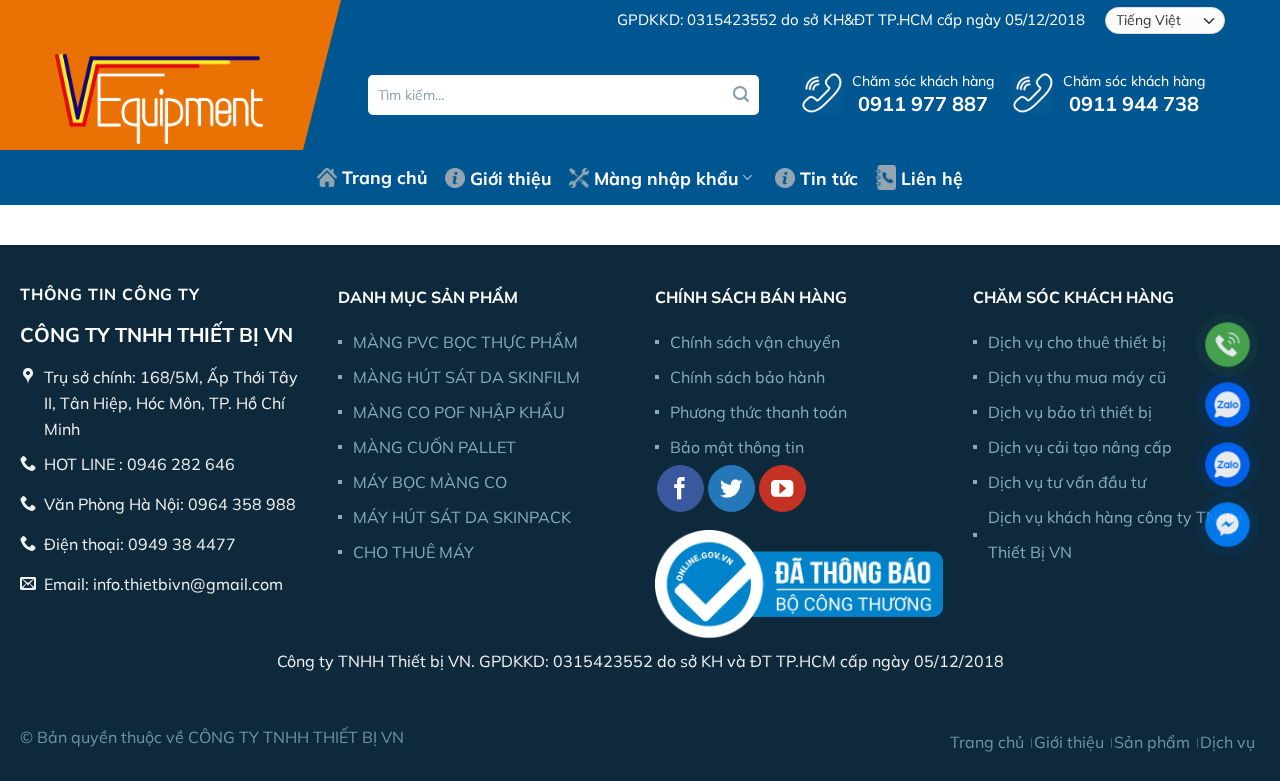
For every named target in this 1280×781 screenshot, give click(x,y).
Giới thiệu (510, 178)
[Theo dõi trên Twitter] (731, 488)
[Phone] (1227, 344)
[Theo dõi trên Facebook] (680, 488)
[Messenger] (1227, 524)
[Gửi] (741, 95)
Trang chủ (384, 177)
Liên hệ (932, 178)
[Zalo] (1227, 404)
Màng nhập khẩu (666, 178)
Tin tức (829, 178)
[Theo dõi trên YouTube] (782, 488)
